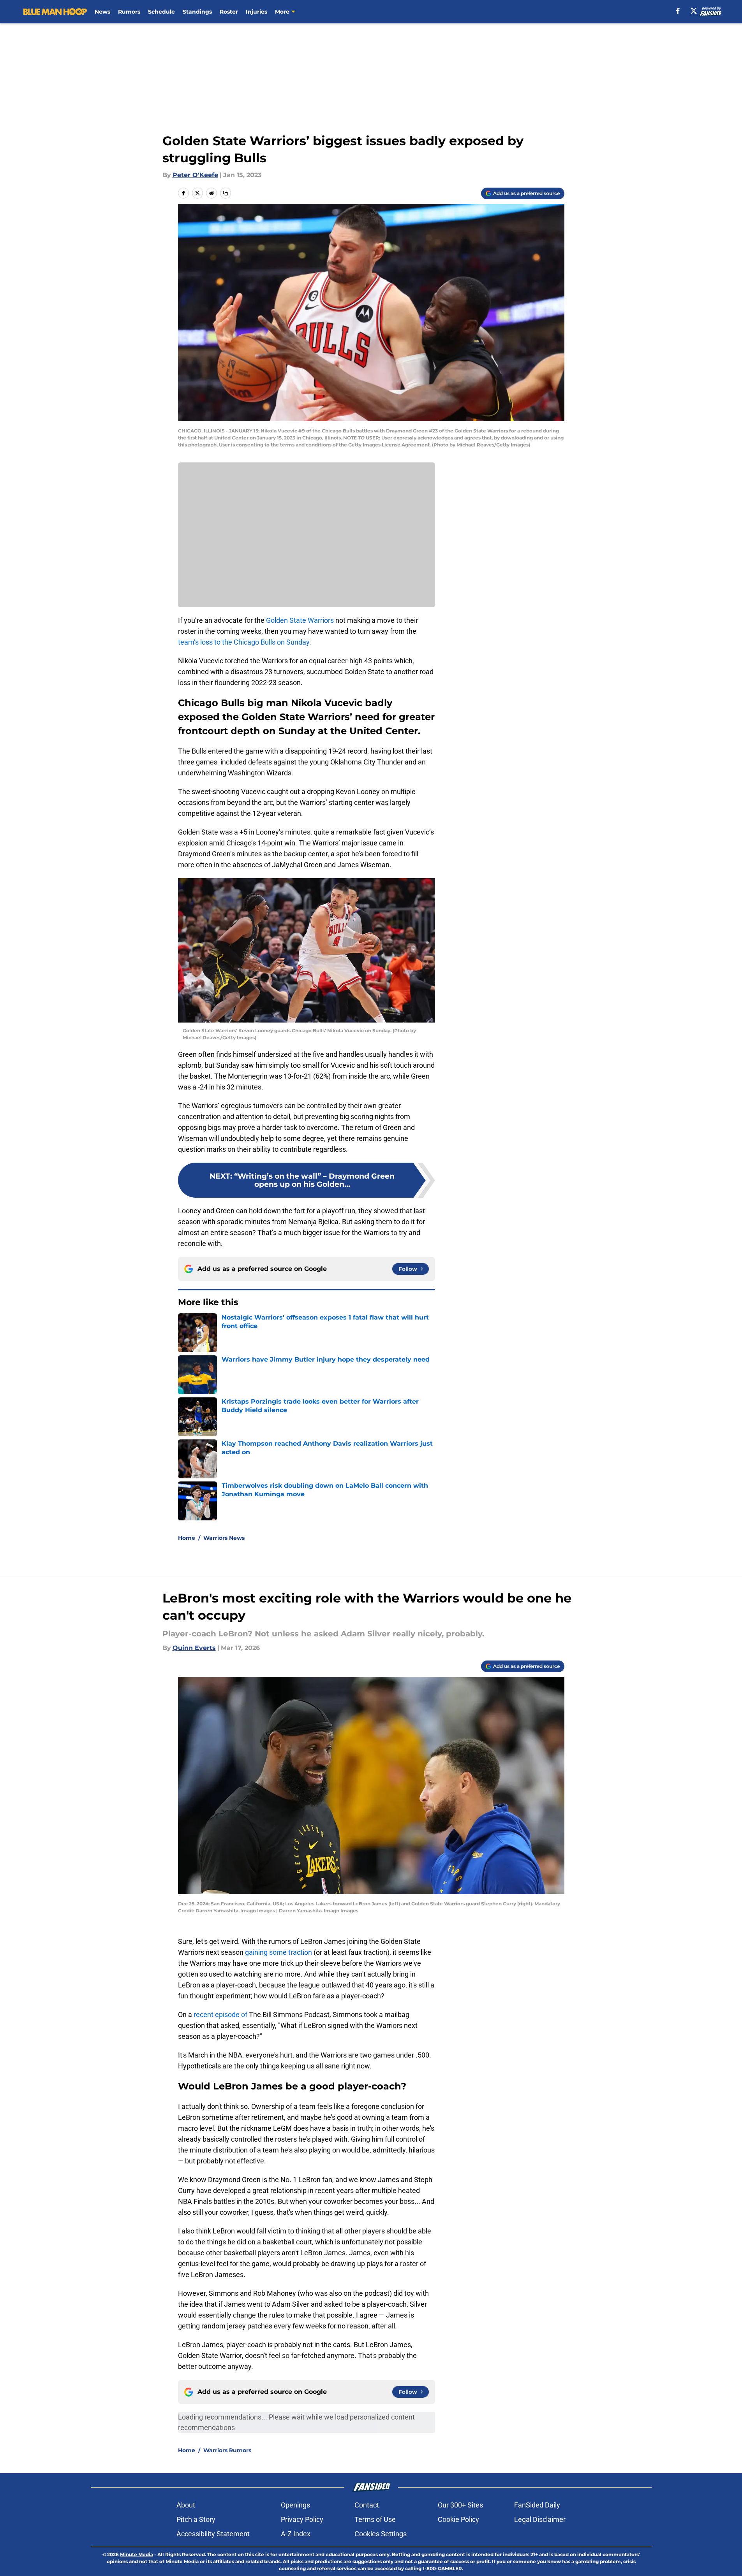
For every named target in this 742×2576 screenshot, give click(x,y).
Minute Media (137, 2554)
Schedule (161, 12)
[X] (694, 11)
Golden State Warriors (300, 620)
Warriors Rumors (227, 2450)
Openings (295, 2505)
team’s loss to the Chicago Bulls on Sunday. (245, 642)
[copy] (226, 193)
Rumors (129, 12)
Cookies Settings (381, 2534)
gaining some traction (278, 1952)
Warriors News (224, 1538)
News (102, 12)
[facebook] (678, 11)
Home (187, 1538)
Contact (367, 2505)
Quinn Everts (194, 1648)
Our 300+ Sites (460, 2505)
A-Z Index (296, 2534)
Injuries (256, 12)
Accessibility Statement (213, 2534)
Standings (197, 12)
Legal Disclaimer (540, 2519)
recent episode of (220, 2015)
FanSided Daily (537, 2505)
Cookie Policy (458, 2519)
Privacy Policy (302, 2519)
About (186, 2505)
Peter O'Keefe (195, 175)
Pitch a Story (196, 2519)
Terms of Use (375, 2519)
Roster (229, 12)
